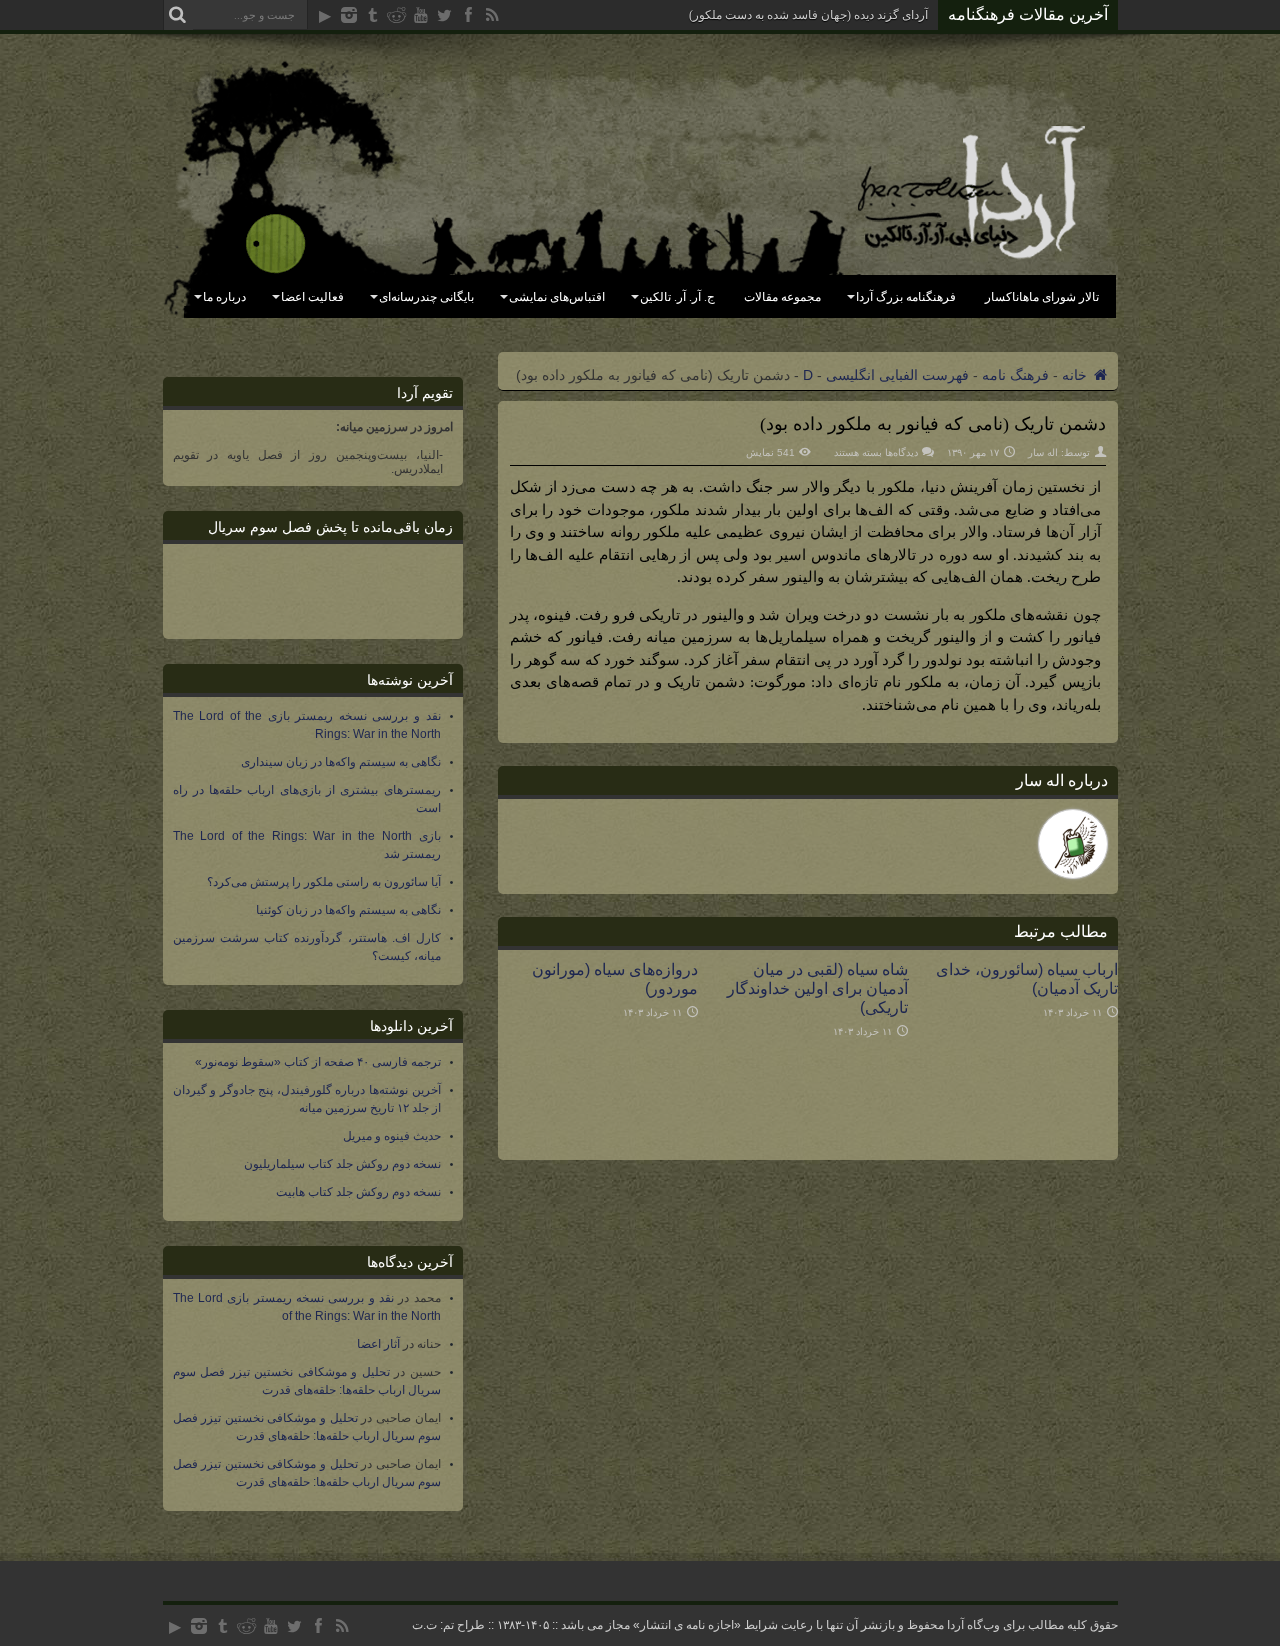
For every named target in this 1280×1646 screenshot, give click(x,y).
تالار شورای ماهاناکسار (1042, 297)
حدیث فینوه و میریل (392, 1136)
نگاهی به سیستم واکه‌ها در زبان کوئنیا (348, 910)
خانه (1076, 375)
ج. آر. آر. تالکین (677, 297)
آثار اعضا (378, 1344)
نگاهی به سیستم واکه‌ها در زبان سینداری (341, 762)
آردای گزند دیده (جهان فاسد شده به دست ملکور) (808, 15)
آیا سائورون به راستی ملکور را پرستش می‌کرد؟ (324, 882)
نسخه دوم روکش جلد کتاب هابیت (358, 1192)
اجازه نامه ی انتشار (687, 1625)
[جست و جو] (178, 15)
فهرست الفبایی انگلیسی (897, 375)
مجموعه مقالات (782, 297)
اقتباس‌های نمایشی (557, 297)
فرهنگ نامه (1015, 375)
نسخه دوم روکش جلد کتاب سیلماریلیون (342, 1164)
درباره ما (224, 297)
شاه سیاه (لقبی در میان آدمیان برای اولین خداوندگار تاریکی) (817, 988)
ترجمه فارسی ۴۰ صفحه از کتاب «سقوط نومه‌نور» (318, 1062)
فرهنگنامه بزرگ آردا (906, 297)
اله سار (1043, 452)
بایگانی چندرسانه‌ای (426, 297)
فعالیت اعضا (312, 297)
